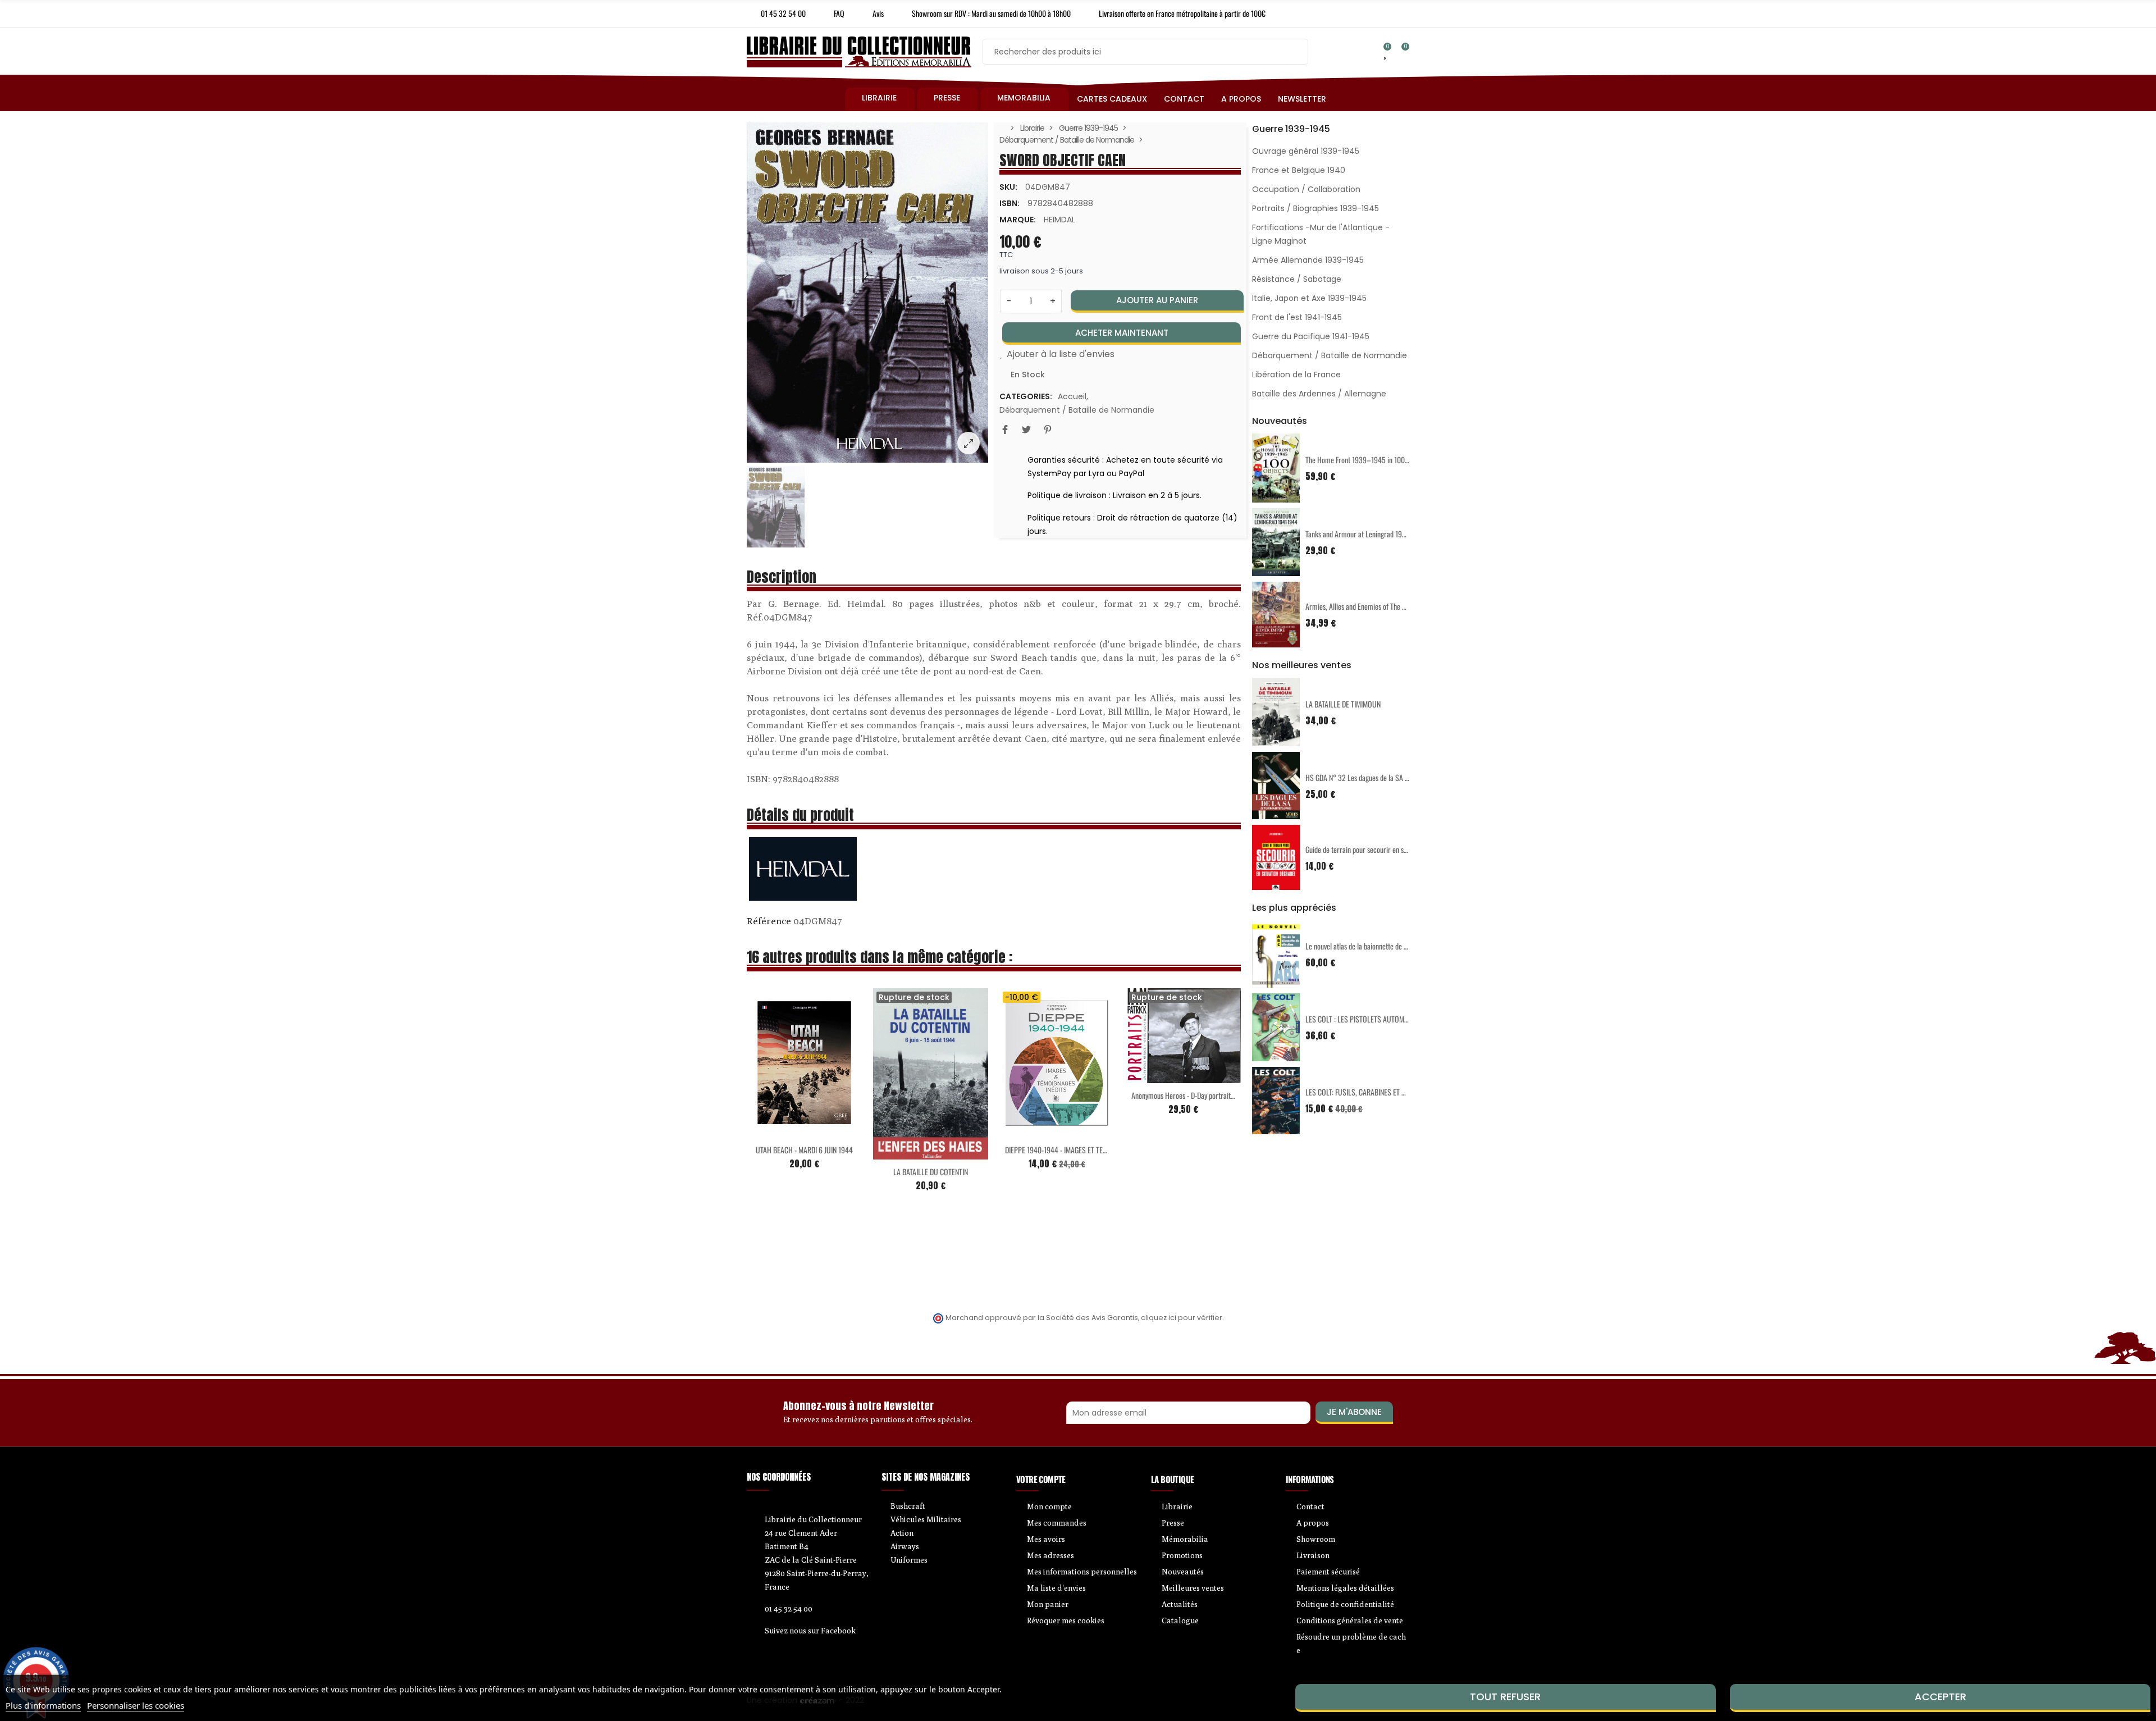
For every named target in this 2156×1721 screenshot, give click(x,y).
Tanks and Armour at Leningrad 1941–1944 (1367, 534)
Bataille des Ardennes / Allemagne (1319, 394)
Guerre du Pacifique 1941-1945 (1311, 336)
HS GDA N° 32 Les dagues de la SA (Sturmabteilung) (1379, 777)
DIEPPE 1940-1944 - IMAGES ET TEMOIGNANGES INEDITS (1085, 1150)
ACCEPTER (1940, 1697)
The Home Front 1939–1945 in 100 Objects (1367, 460)
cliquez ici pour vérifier (1182, 1318)
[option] (867, 293)
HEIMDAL (1059, 220)
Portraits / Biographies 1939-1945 (1315, 208)
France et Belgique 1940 (1299, 170)
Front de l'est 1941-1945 (1297, 317)
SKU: (1008, 187)
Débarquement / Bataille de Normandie (1077, 410)
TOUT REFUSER (1505, 1697)
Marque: (1018, 220)
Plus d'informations (43, 1705)
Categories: (1026, 396)
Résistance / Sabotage (1297, 279)
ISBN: (1010, 203)
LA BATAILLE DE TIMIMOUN (1343, 704)
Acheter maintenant (1122, 333)
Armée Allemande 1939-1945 (1308, 260)
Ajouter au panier (1157, 300)
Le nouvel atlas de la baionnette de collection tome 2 (1379, 946)
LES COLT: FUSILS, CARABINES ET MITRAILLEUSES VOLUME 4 (1392, 1092)
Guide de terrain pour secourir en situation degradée (1379, 849)
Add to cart (781, 1131)
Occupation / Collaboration (1306, 189)
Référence (769, 921)
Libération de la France (1296, 375)
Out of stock (907, 1153)
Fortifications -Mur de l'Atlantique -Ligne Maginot (1321, 234)
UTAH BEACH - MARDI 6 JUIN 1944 (804, 1150)
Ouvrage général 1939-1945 (1306, 151)
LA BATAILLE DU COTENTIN (931, 1172)
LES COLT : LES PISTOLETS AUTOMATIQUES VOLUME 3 (1383, 1019)
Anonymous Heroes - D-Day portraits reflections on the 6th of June (1224, 1095)
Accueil (1072, 396)
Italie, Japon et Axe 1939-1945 (1309, 298)
